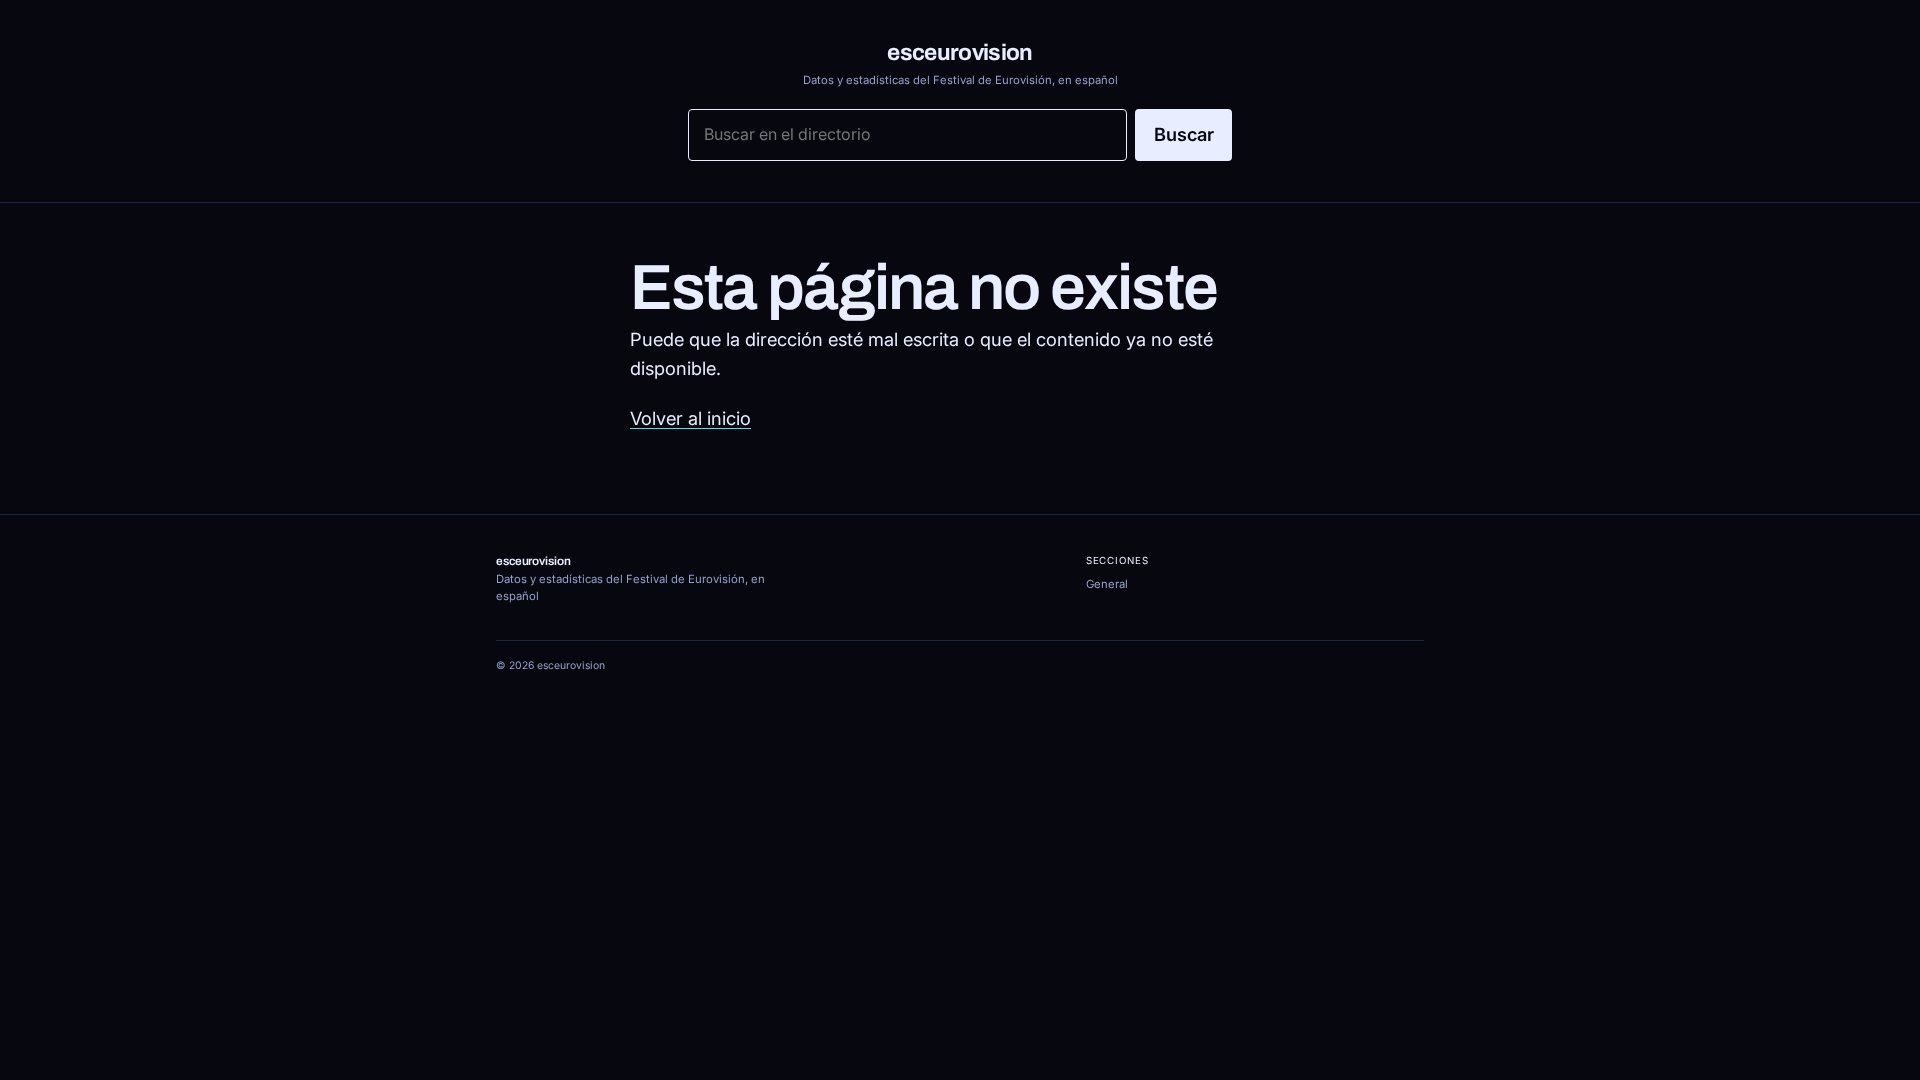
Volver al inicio (690, 418)
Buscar (1184, 134)
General (1107, 584)
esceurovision (959, 52)
